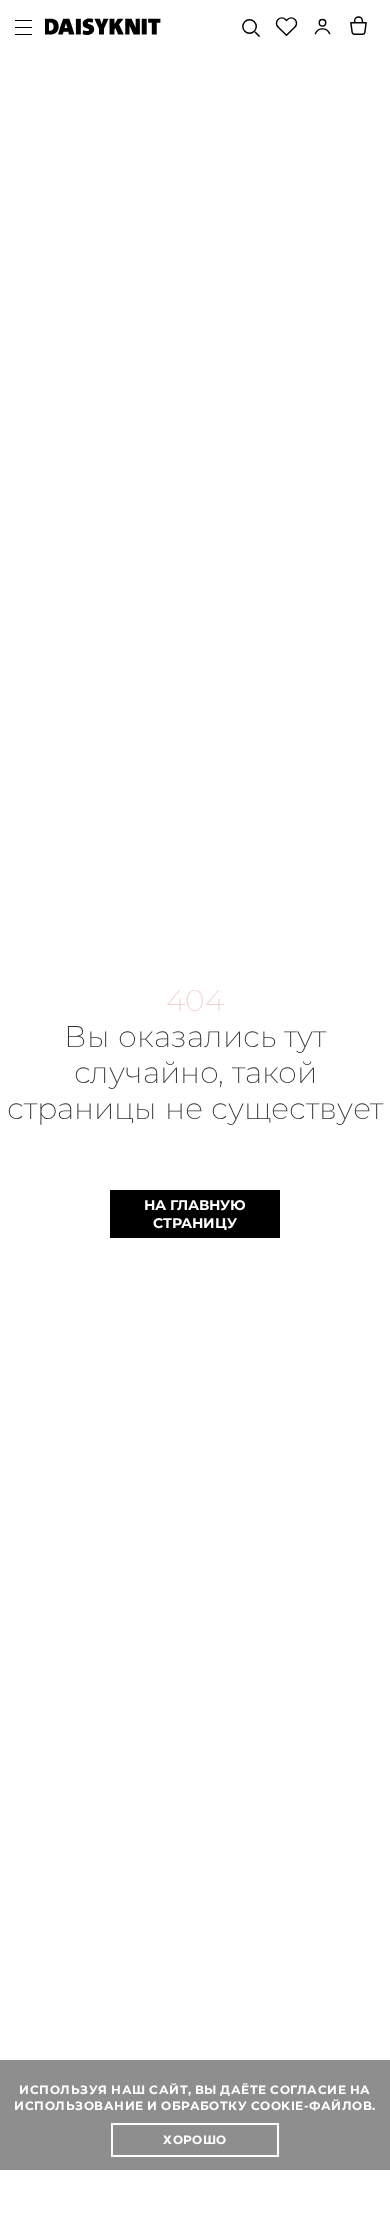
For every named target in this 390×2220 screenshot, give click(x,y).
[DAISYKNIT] (103, 27)
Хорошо (195, 2139)
